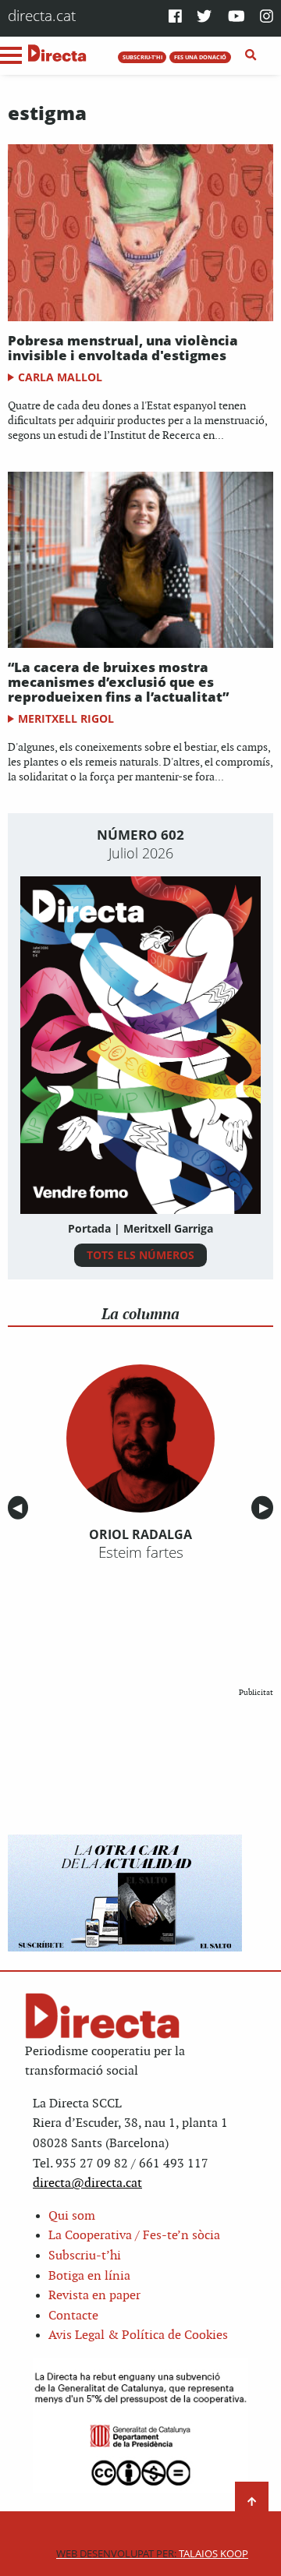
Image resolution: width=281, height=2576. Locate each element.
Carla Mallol (60, 377)
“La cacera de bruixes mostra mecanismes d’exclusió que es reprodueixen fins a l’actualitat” (118, 681)
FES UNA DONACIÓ (200, 57)
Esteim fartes (141, 1552)
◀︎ (20, 1507)
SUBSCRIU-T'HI (142, 57)
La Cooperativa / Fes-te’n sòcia (134, 2236)
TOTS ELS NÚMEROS (140, 1255)
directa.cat (42, 15)
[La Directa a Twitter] (204, 18)
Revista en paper (94, 2296)
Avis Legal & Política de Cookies (138, 2335)
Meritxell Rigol (66, 718)
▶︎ (266, 1507)
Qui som (72, 2216)
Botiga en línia (89, 2276)
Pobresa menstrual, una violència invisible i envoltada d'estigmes (123, 348)
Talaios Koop (152, 2554)
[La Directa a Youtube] (237, 18)
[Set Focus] (251, 55)
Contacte (73, 2316)
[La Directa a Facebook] (175, 18)
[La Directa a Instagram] (267, 18)
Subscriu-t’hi (85, 2256)
